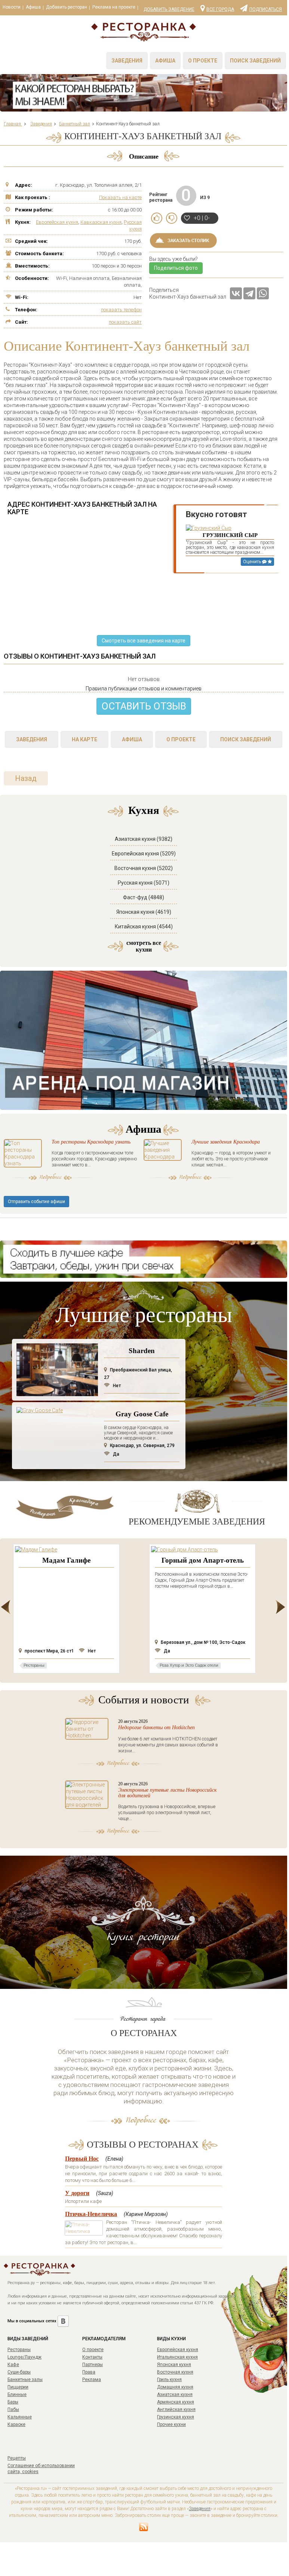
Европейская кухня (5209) (144, 854)
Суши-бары (19, 2372)
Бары (13, 2402)
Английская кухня (176, 2409)
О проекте (203, 61)
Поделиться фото (176, 268)
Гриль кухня (169, 2380)
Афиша (33, 7)
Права (89, 2372)
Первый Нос (82, 2159)
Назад (26, 778)
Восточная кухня (175, 2372)
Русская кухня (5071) (144, 883)
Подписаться (266, 9)
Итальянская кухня (177, 2357)
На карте (84, 739)
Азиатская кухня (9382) (144, 839)
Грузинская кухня (176, 2417)
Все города (220, 9)
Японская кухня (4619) (144, 912)
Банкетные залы (25, 2380)
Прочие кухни (171, 2424)
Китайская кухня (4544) (144, 927)
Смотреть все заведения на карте (144, 641)
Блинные (17, 2395)
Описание (144, 156)
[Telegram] (249, 293)
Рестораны (19, 2350)
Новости (12, 7)
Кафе (13, 2365)
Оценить (253, 562)
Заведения (127, 61)
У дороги (77, 2193)
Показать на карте (120, 197)
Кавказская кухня (101, 222)
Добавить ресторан (67, 7)
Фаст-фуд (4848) (144, 897)
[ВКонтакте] (236, 293)
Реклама (92, 2380)
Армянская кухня (176, 2402)
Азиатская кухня (175, 2395)
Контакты (92, 2357)
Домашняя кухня (175, 2387)
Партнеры (93, 2365)
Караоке (16, 2424)
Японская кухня (174, 2365)
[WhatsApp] (263, 293)
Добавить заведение (169, 9)
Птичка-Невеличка (91, 2214)
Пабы (13, 2409)
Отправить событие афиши (36, 1202)
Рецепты (17, 2458)
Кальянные (20, 2417)
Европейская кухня (57, 222)
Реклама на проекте (114, 7)
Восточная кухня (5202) (144, 868)
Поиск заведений (255, 61)
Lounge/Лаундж (24, 2357)
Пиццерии (18, 2387)
